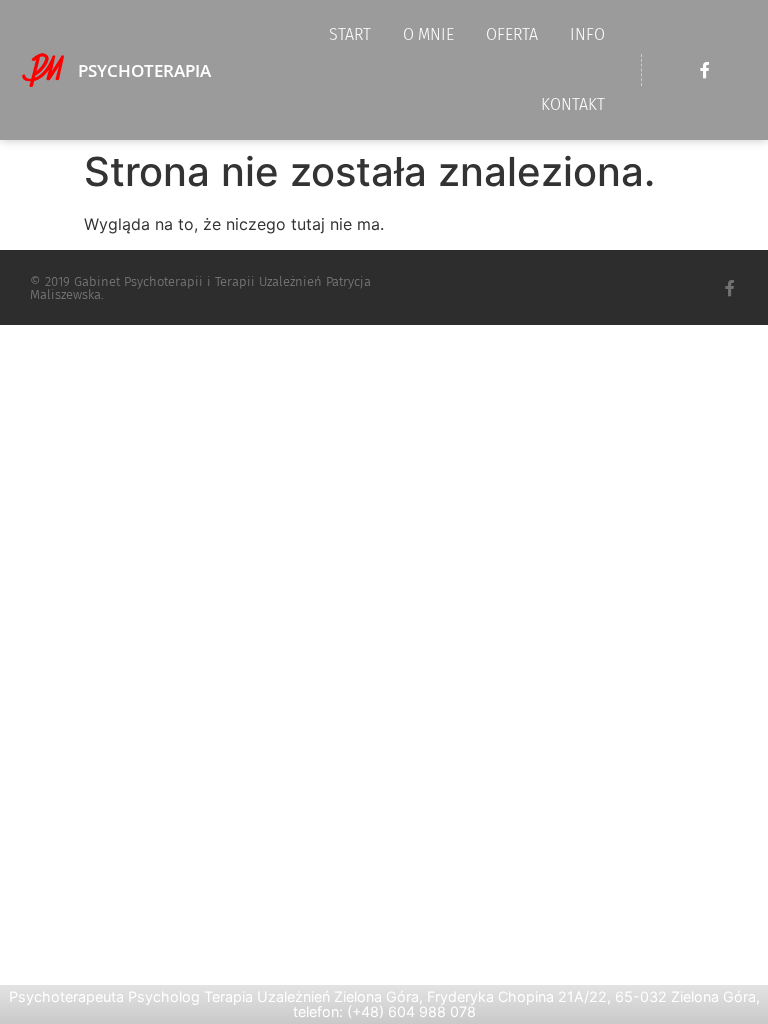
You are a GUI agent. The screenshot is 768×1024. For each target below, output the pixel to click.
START (350, 34)
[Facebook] (705, 70)
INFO (587, 34)
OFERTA (512, 34)
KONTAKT (573, 104)
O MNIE (428, 34)
